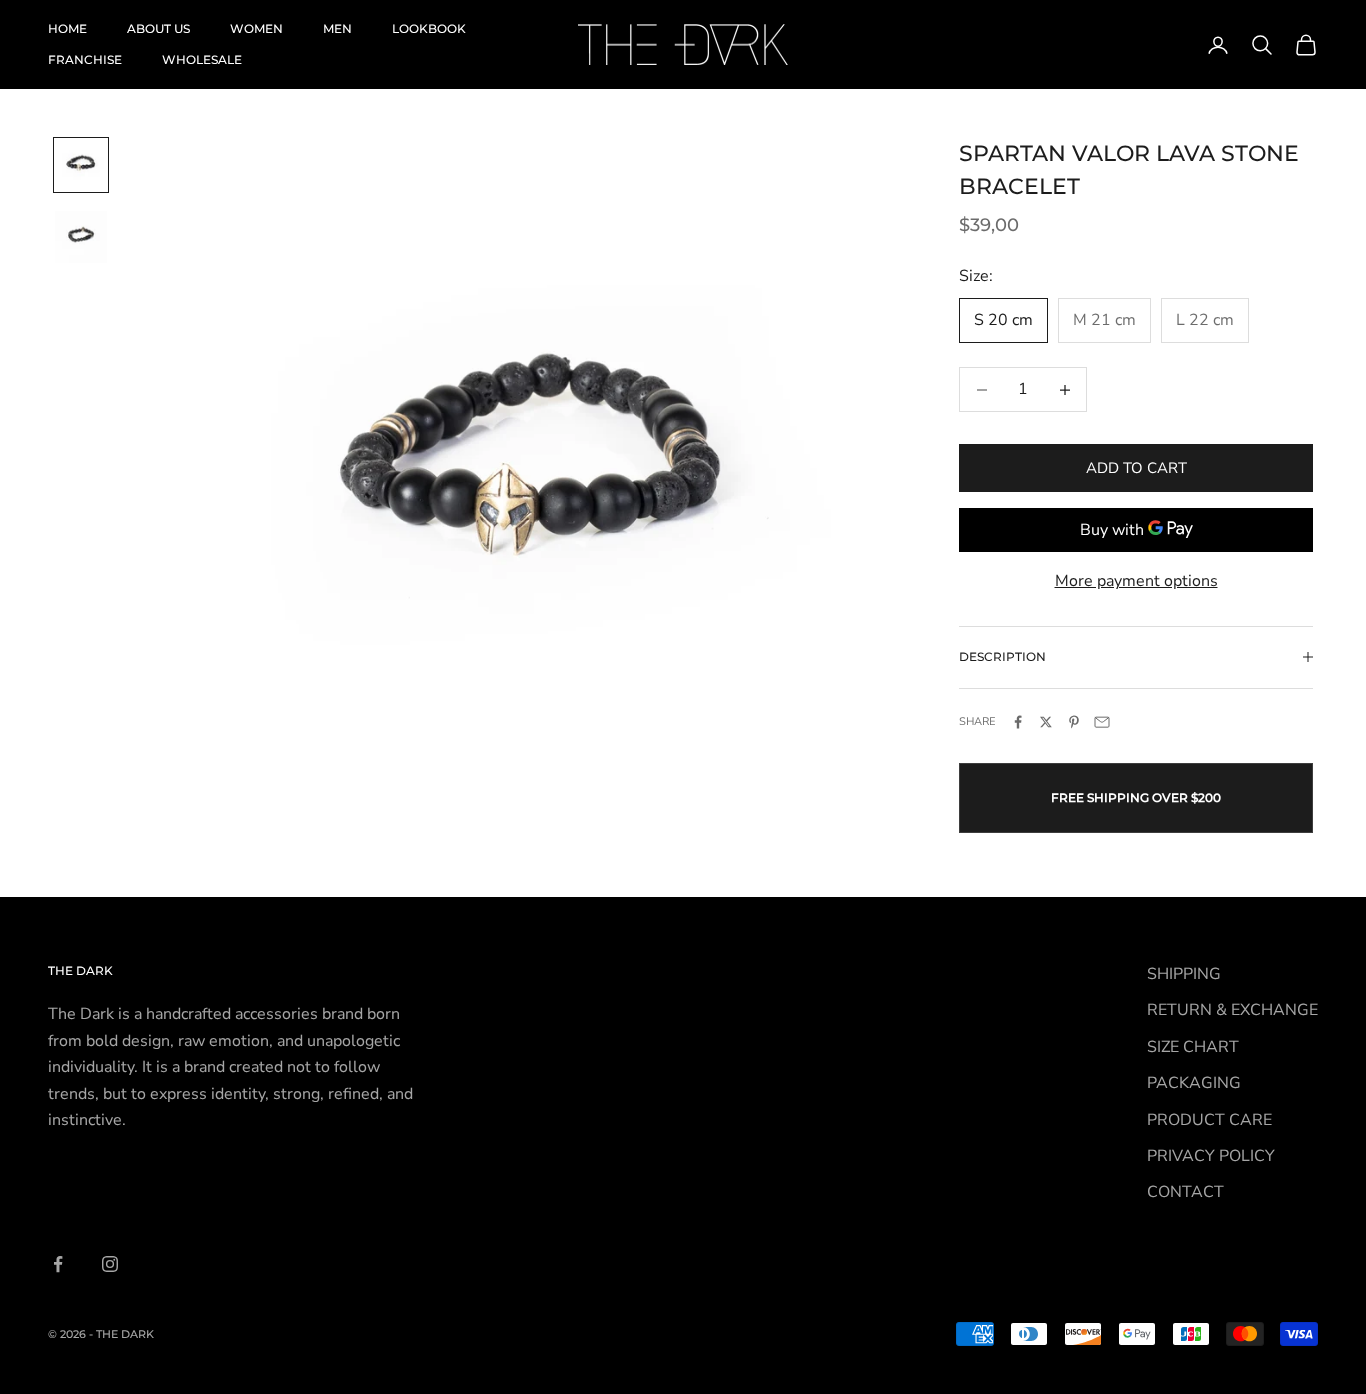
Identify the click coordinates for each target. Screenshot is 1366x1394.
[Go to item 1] (81, 165)
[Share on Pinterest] (1074, 722)
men (337, 28)
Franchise (85, 59)
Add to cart (1136, 468)
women (256, 28)
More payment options (1136, 581)
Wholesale (202, 59)
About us (158, 28)
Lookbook (429, 28)
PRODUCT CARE (1209, 1120)
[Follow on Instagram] (110, 1264)
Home (67, 28)
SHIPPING (1184, 974)
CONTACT (1185, 1192)
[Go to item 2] (81, 237)
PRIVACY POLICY (1211, 1156)
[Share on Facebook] (1018, 722)
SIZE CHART (1193, 1047)
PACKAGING (1194, 1083)
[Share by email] (1102, 722)
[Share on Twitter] (1046, 722)
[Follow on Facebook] (58, 1264)
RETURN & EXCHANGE (1232, 1010)
